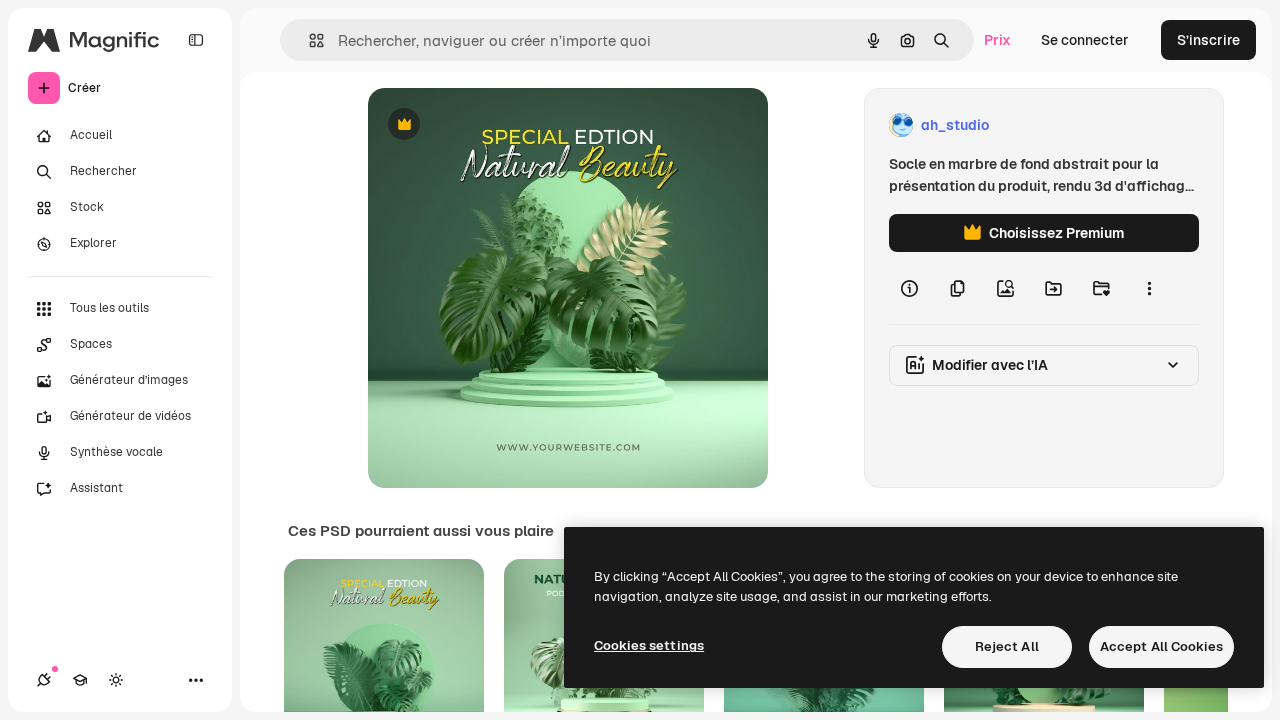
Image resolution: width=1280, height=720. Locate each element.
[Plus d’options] (1149, 288)
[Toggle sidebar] (196, 40)
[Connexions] (44, 680)
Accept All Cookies (1161, 646)
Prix (997, 40)
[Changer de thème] (116, 680)
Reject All (1007, 646)
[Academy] (80, 680)
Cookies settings (649, 645)
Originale (500, 125)
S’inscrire (1208, 40)
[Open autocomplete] (308, 40)
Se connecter (1085, 40)
